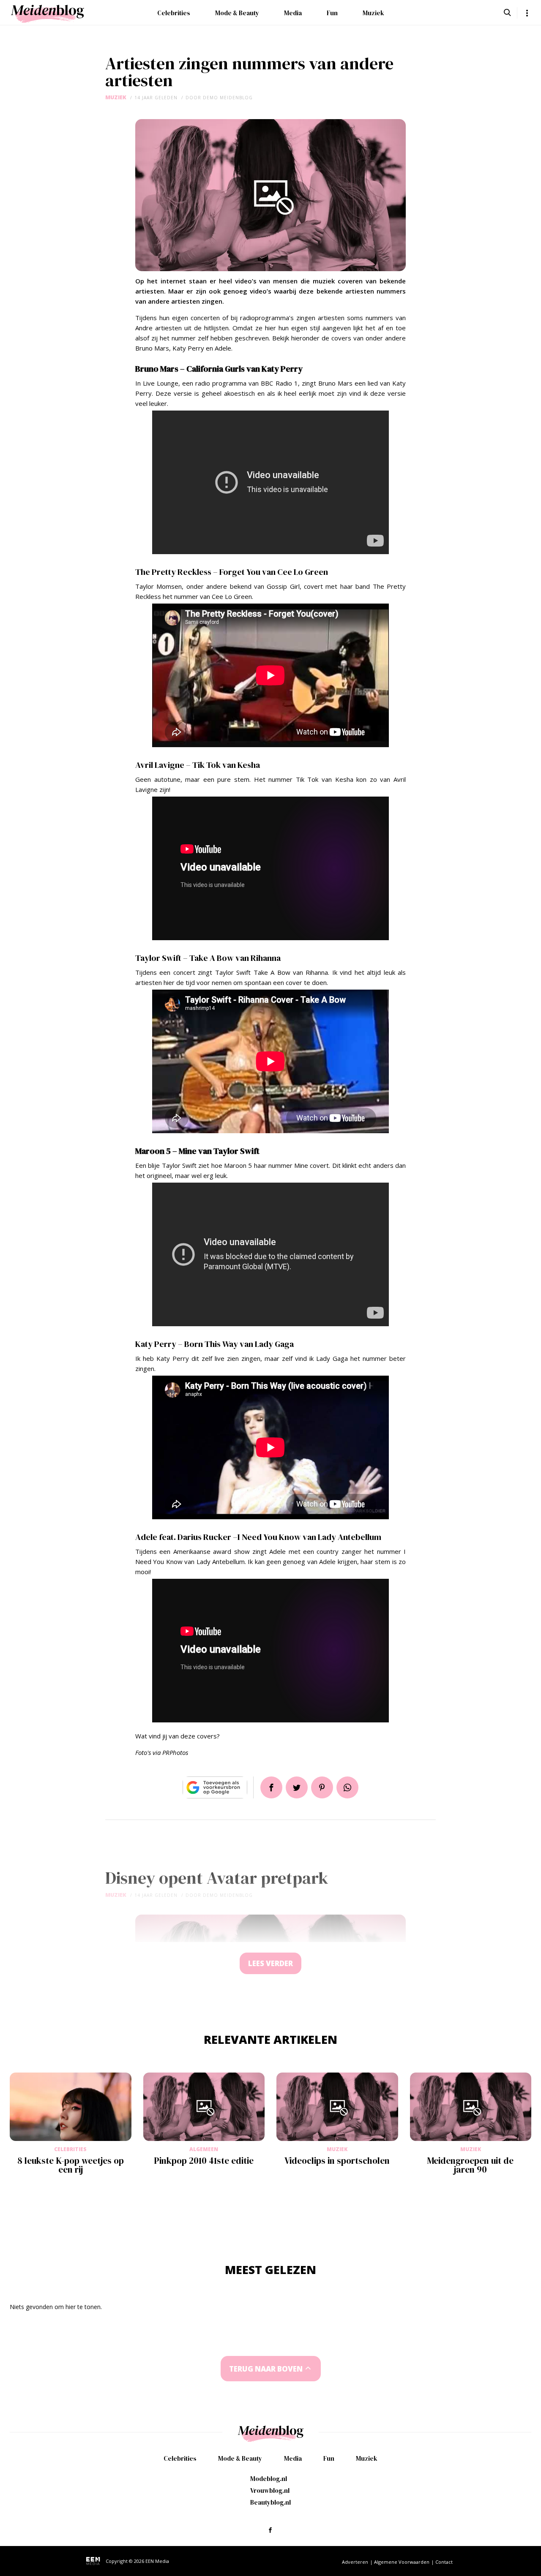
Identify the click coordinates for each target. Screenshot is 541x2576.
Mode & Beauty (237, 13)
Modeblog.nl (269, 2479)
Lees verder (270, 1963)
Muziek (373, 13)
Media (293, 13)
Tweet (297, 1787)
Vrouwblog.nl (270, 2490)
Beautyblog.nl (270, 2502)
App (347, 1787)
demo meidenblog (228, 98)
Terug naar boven (266, 2369)
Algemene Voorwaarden (402, 2562)
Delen (271, 1787)
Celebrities (174, 13)
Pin (322, 1787)
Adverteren (355, 2562)
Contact (444, 2562)
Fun (332, 13)
